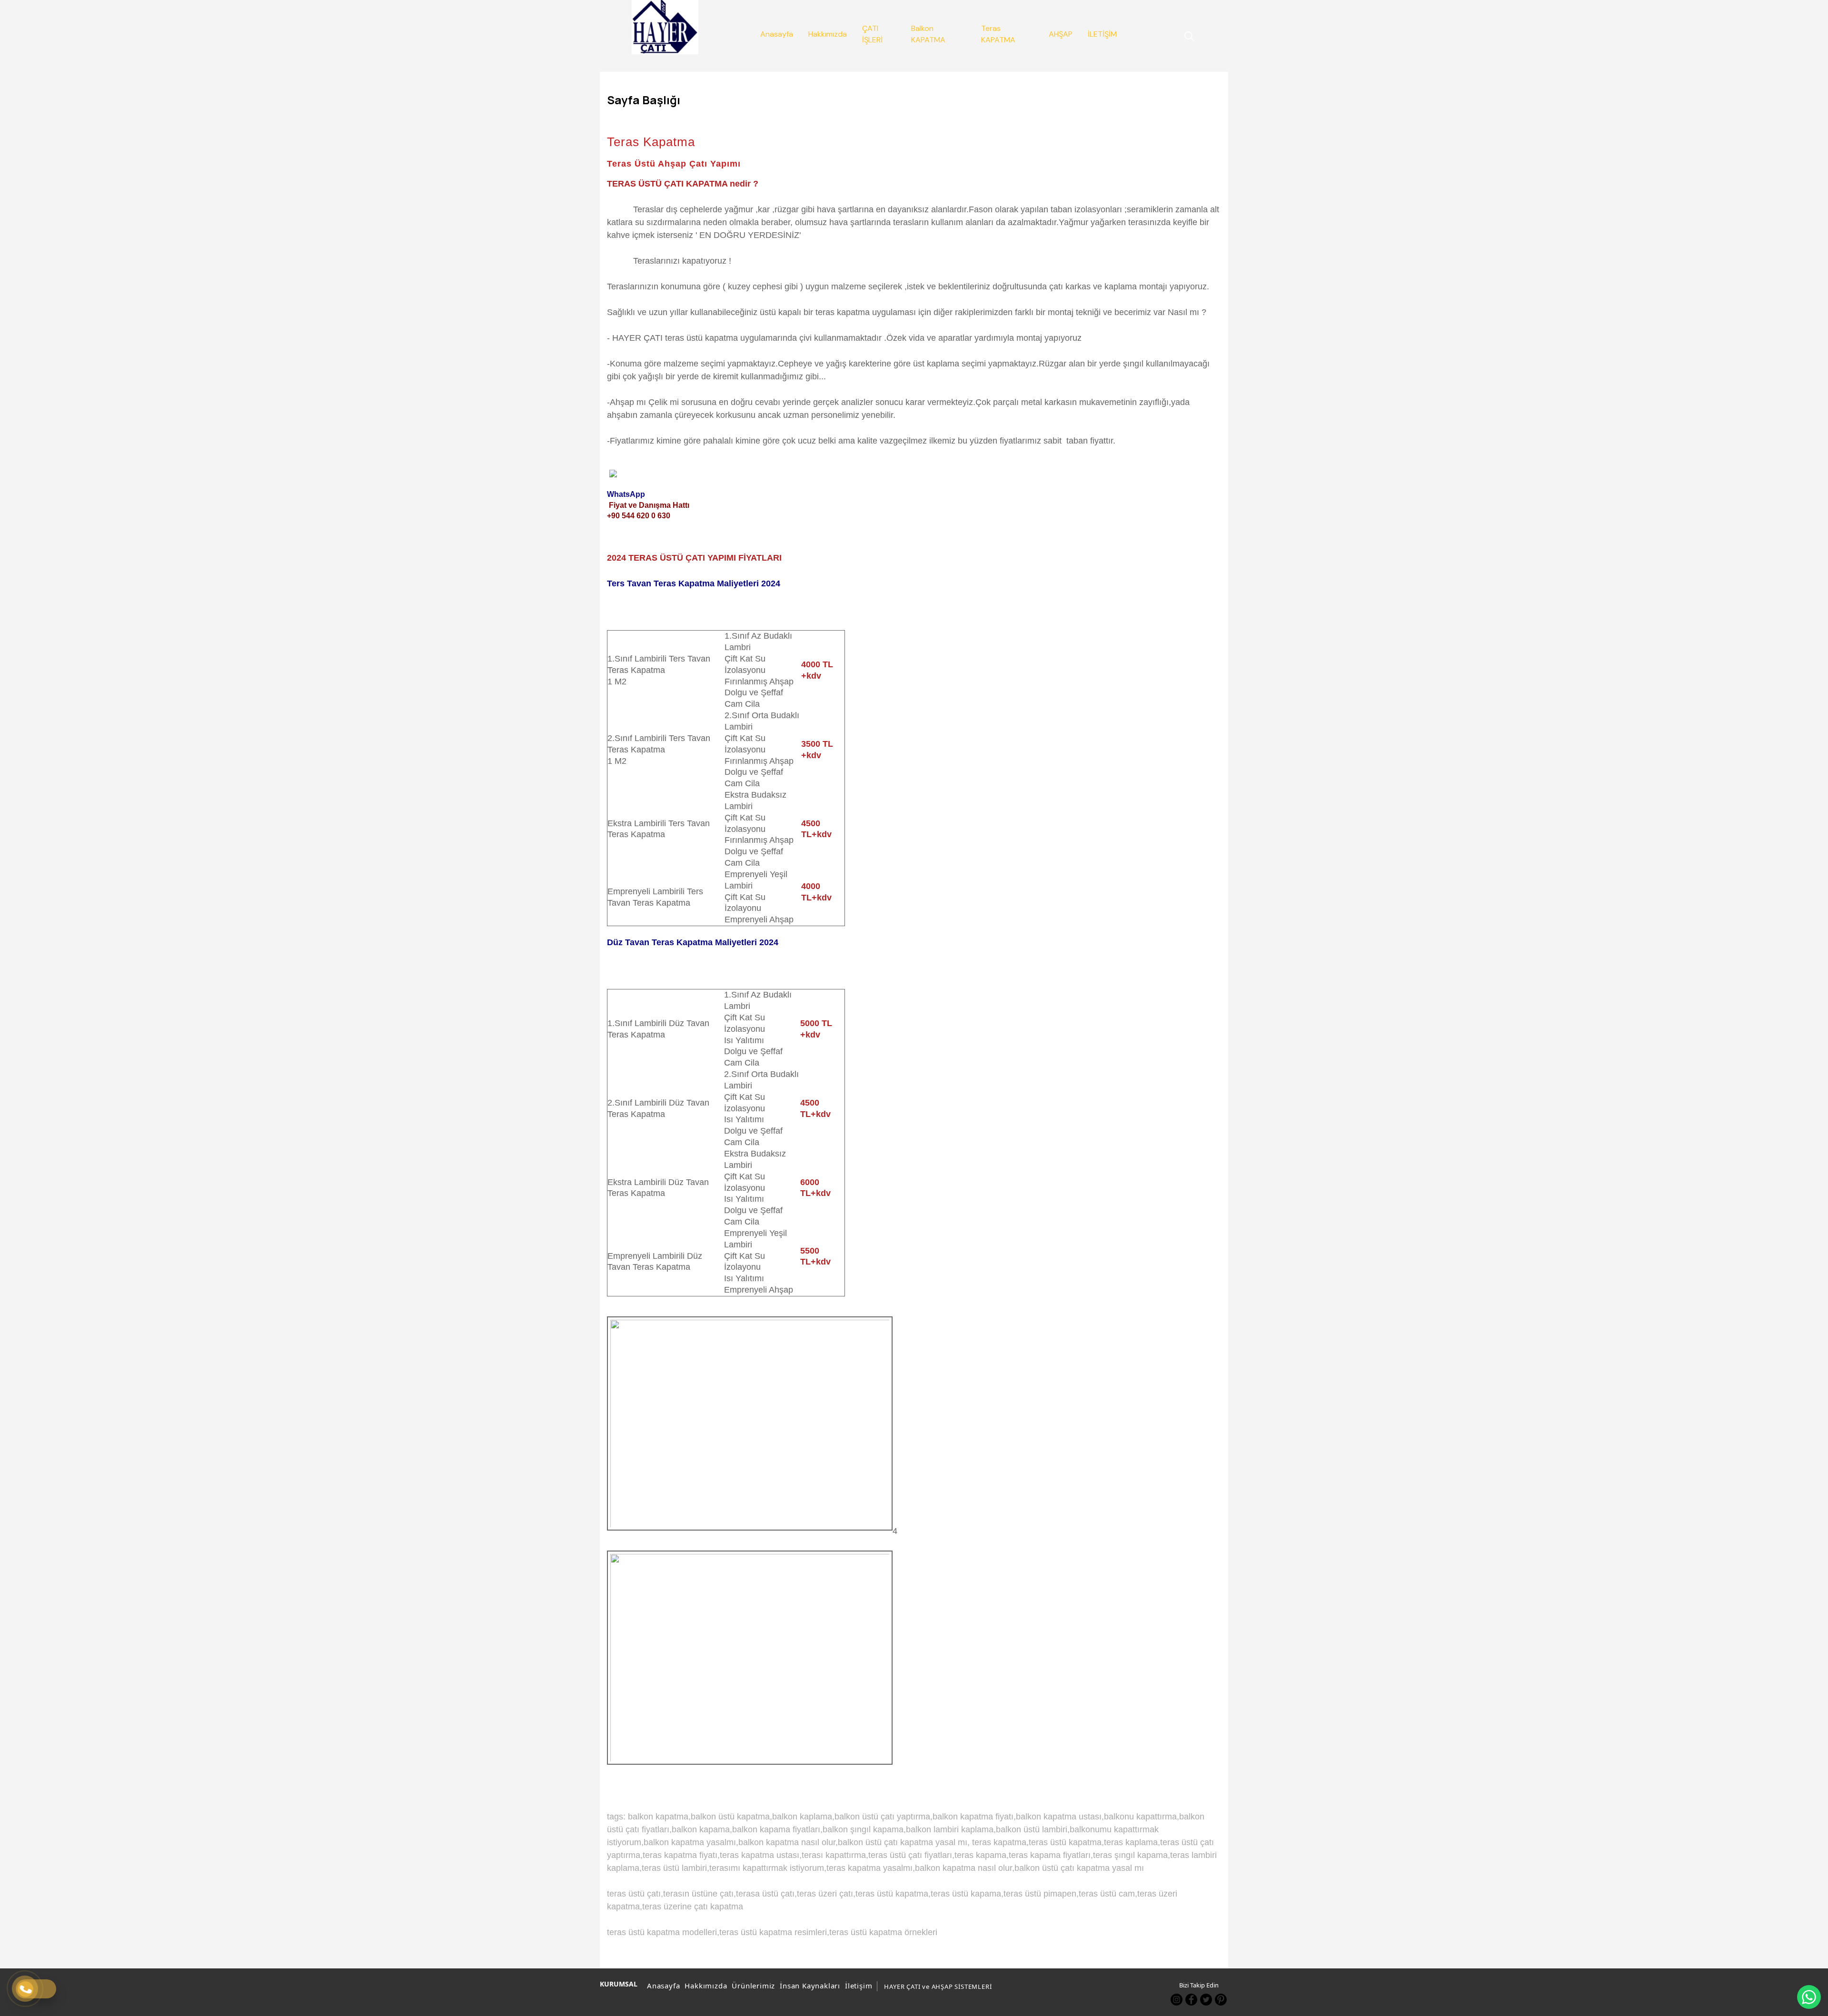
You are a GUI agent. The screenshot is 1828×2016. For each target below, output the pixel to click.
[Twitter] (1206, 2000)
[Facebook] (1191, 2000)
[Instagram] (1177, 2000)
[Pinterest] (1221, 2000)
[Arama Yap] (1185, 36)
